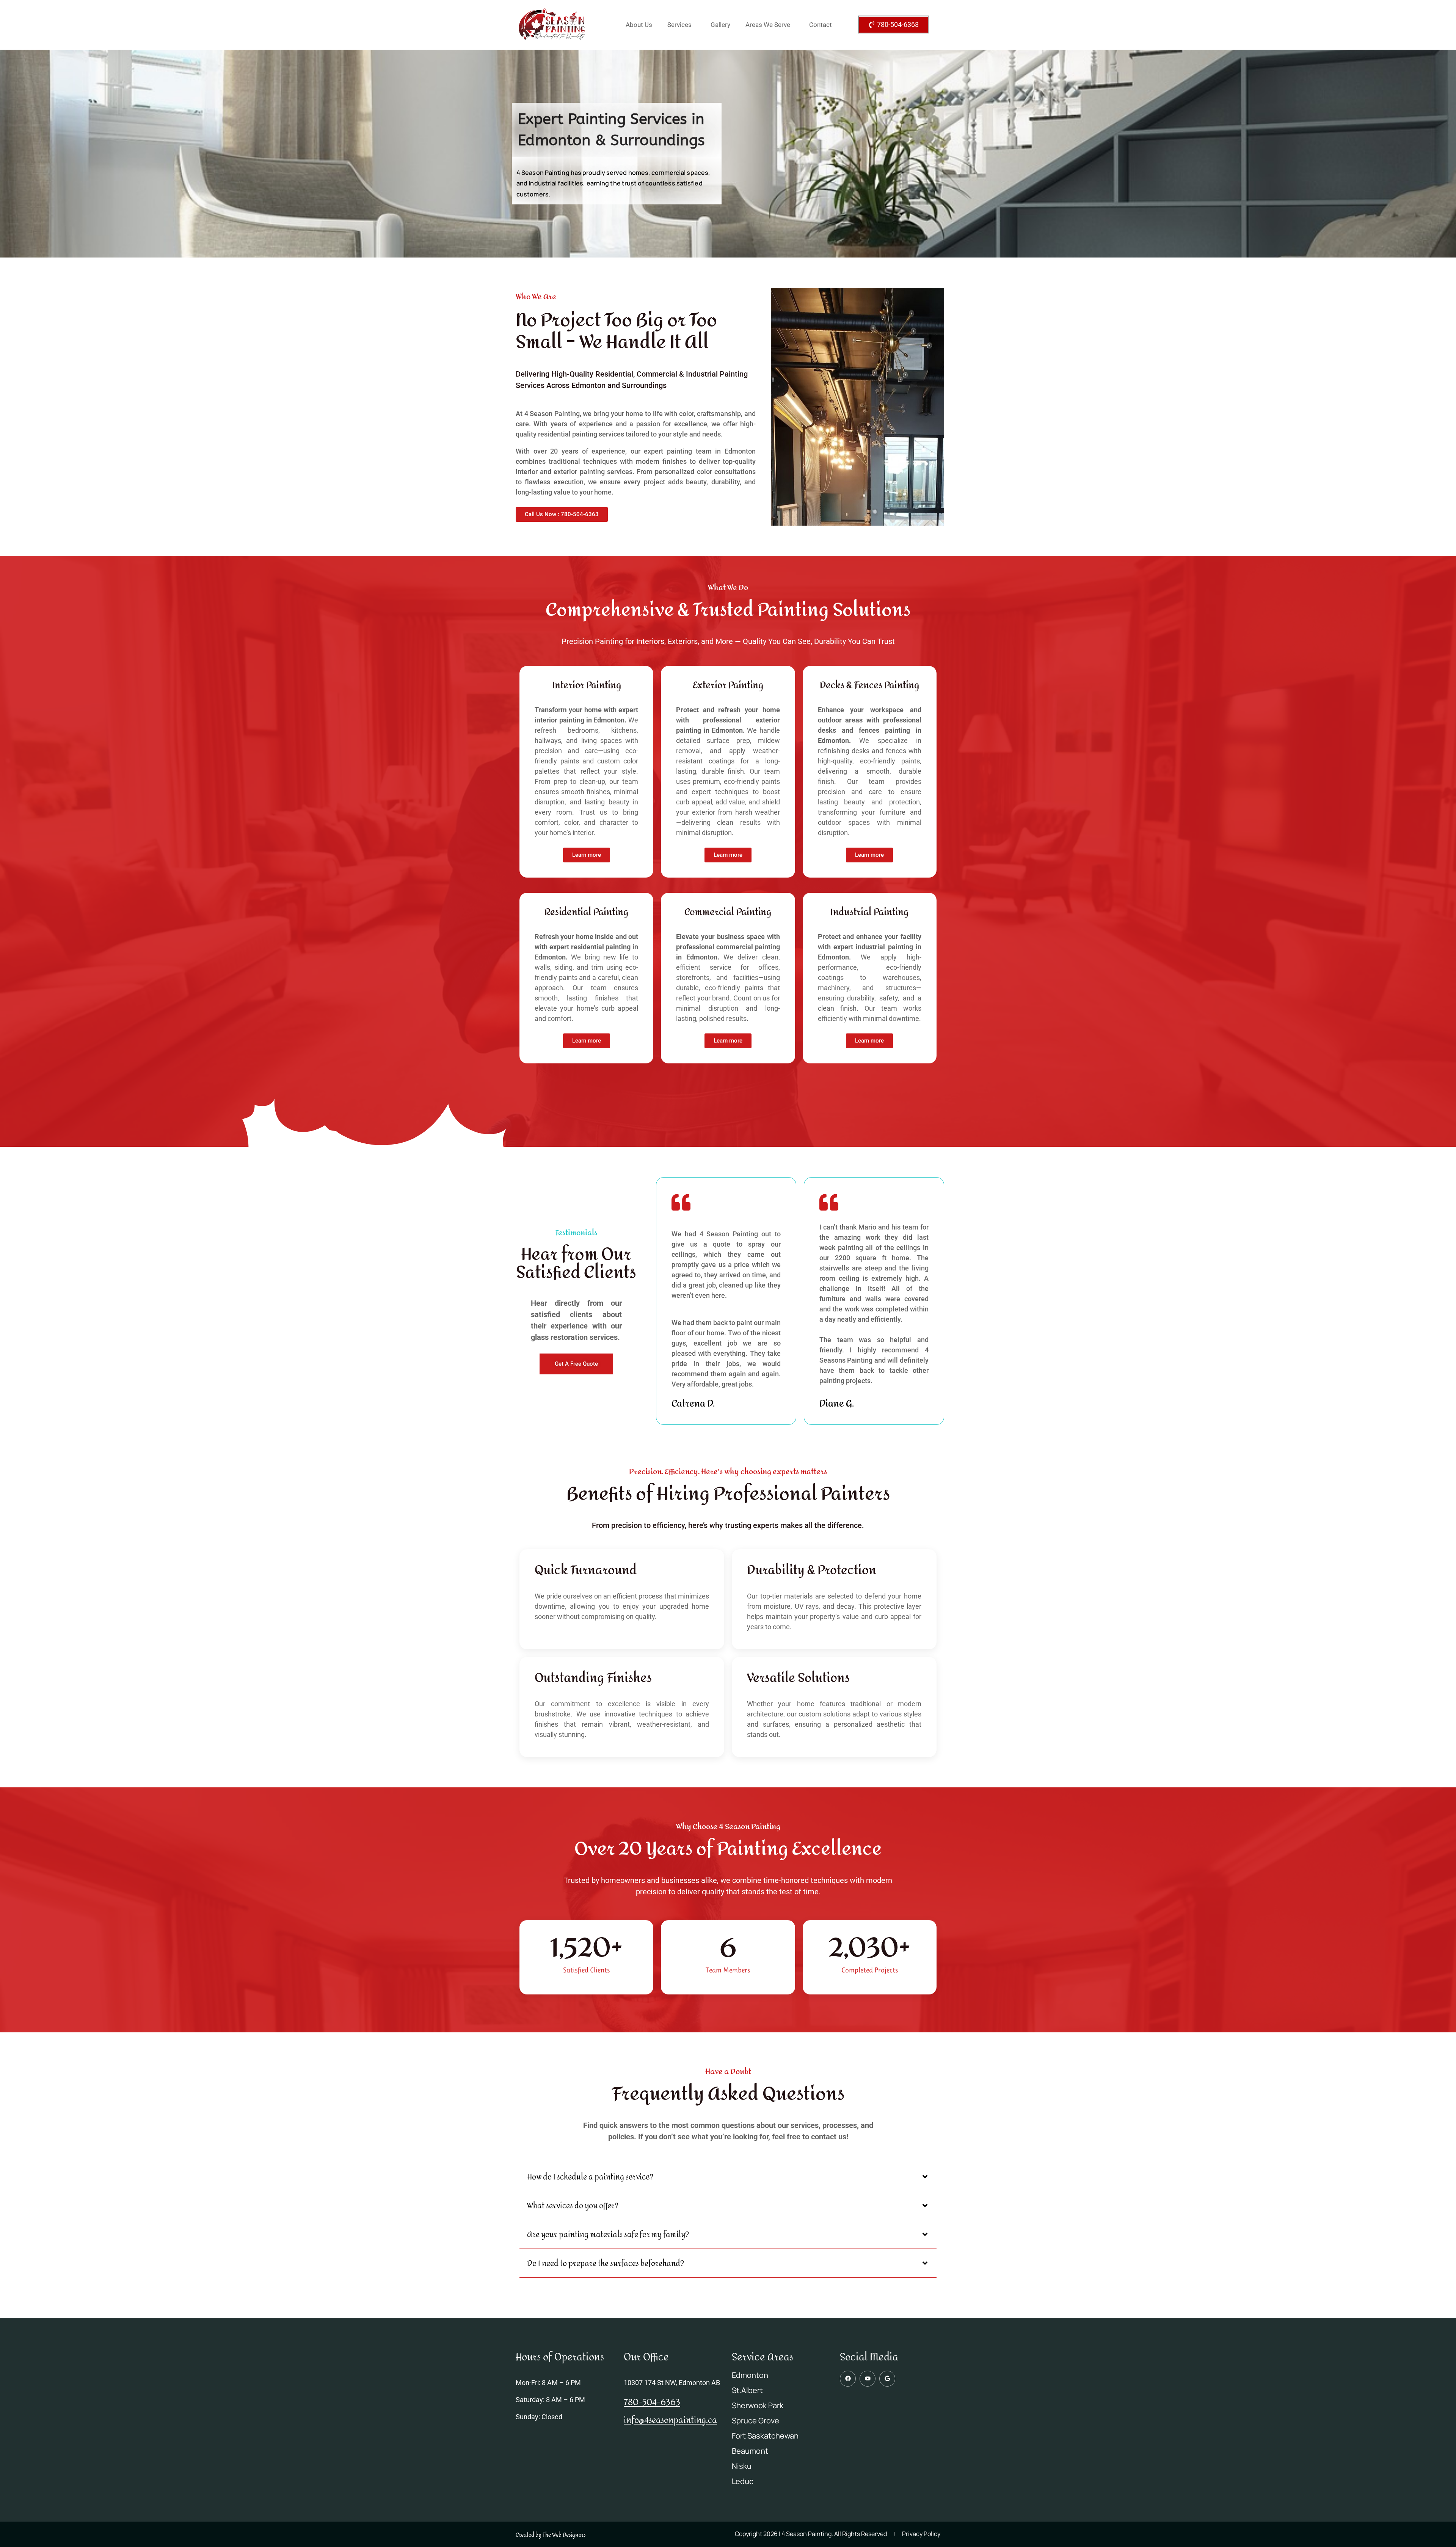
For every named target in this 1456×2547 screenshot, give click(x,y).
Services (679, 25)
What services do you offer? (573, 2206)
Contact (821, 25)
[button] (728, 2178)
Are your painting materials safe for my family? (608, 2235)
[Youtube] (868, 2379)
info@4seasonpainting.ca (670, 2420)
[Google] (887, 2379)
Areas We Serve (768, 25)
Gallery (720, 25)
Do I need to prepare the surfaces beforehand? (606, 2264)
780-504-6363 (652, 2403)
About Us (639, 25)
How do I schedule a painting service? (590, 2177)
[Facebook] (848, 2379)
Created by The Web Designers (551, 2535)
